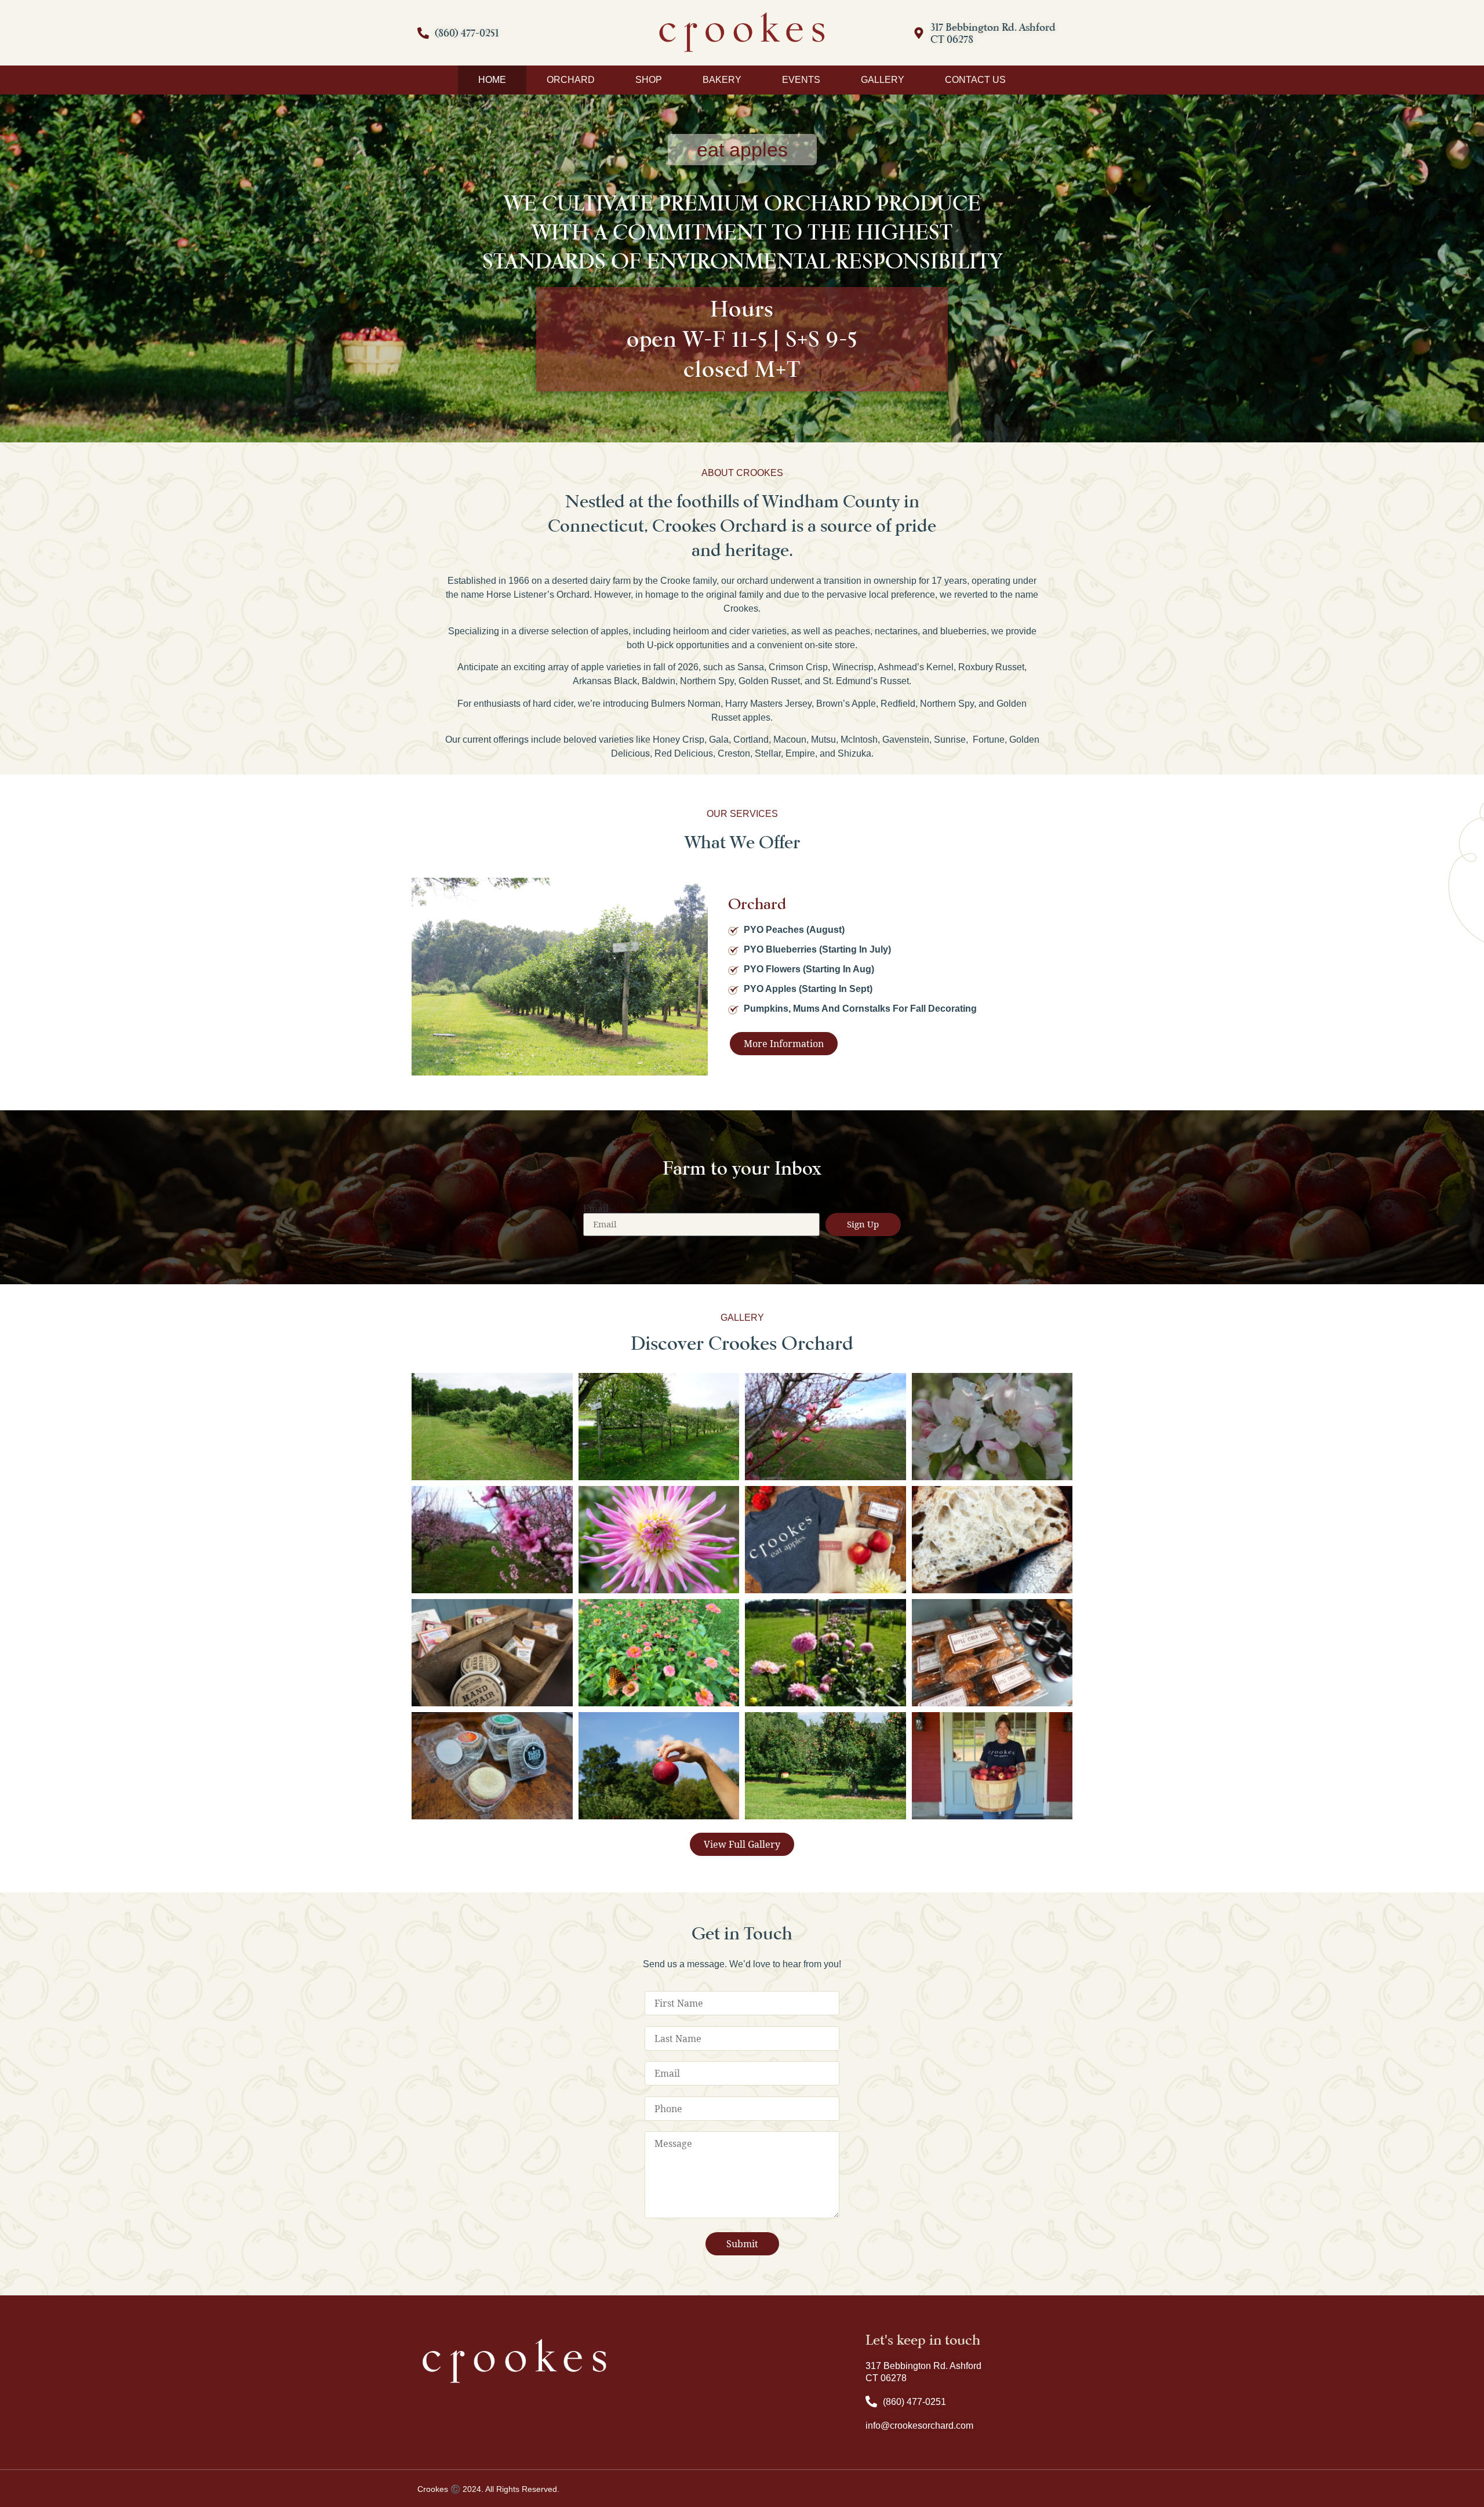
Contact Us (975, 80)
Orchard (571, 80)
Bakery (722, 80)
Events (801, 80)
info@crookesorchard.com (919, 2426)
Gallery (883, 80)
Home (492, 80)
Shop (649, 80)
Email (596, 1208)
